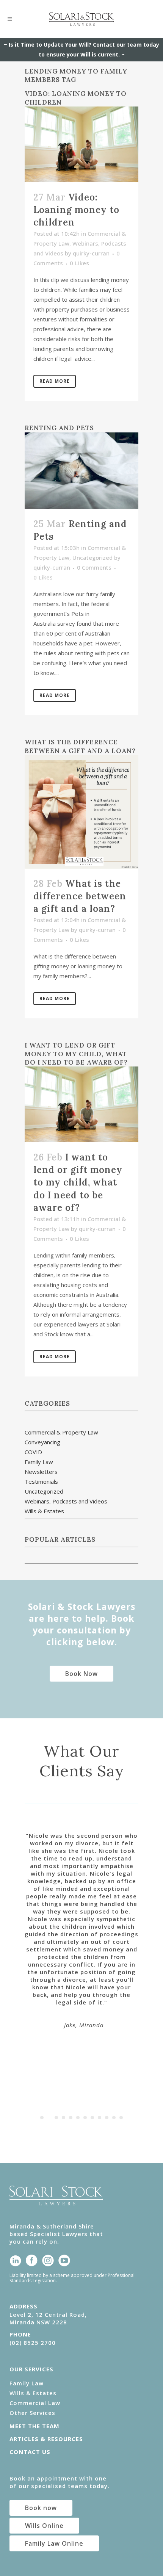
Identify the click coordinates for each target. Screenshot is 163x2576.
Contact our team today (126, 45)
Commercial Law (35, 2403)
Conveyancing (42, 1442)
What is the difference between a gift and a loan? (80, 746)
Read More (55, 381)
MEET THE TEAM (34, 2426)
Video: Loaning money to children (76, 210)
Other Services (32, 2413)
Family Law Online (54, 2543)
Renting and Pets (59, 428)
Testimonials (41, 1481)
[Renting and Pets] (81, 471)
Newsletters (41, 1472)
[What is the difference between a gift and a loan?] (81, 812)
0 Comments (94, 567)
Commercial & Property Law (61, 1432)
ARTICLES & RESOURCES (46, 2439)
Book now (41, 2508)
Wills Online (44, 2526)
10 (107, 2118)
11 (114, 2118)
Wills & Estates (44, 1511)
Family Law (39, 1462)
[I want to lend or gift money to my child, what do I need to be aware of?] (81, 1104)
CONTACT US (30, 2452)
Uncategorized (92, 557)
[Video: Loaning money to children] (81, 144)
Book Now (81, 1674)
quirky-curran (91, 253)
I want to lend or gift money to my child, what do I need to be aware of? (76, 1054)
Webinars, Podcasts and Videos (66, 1501)
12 (121, 2118)
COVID (33, 1452)
